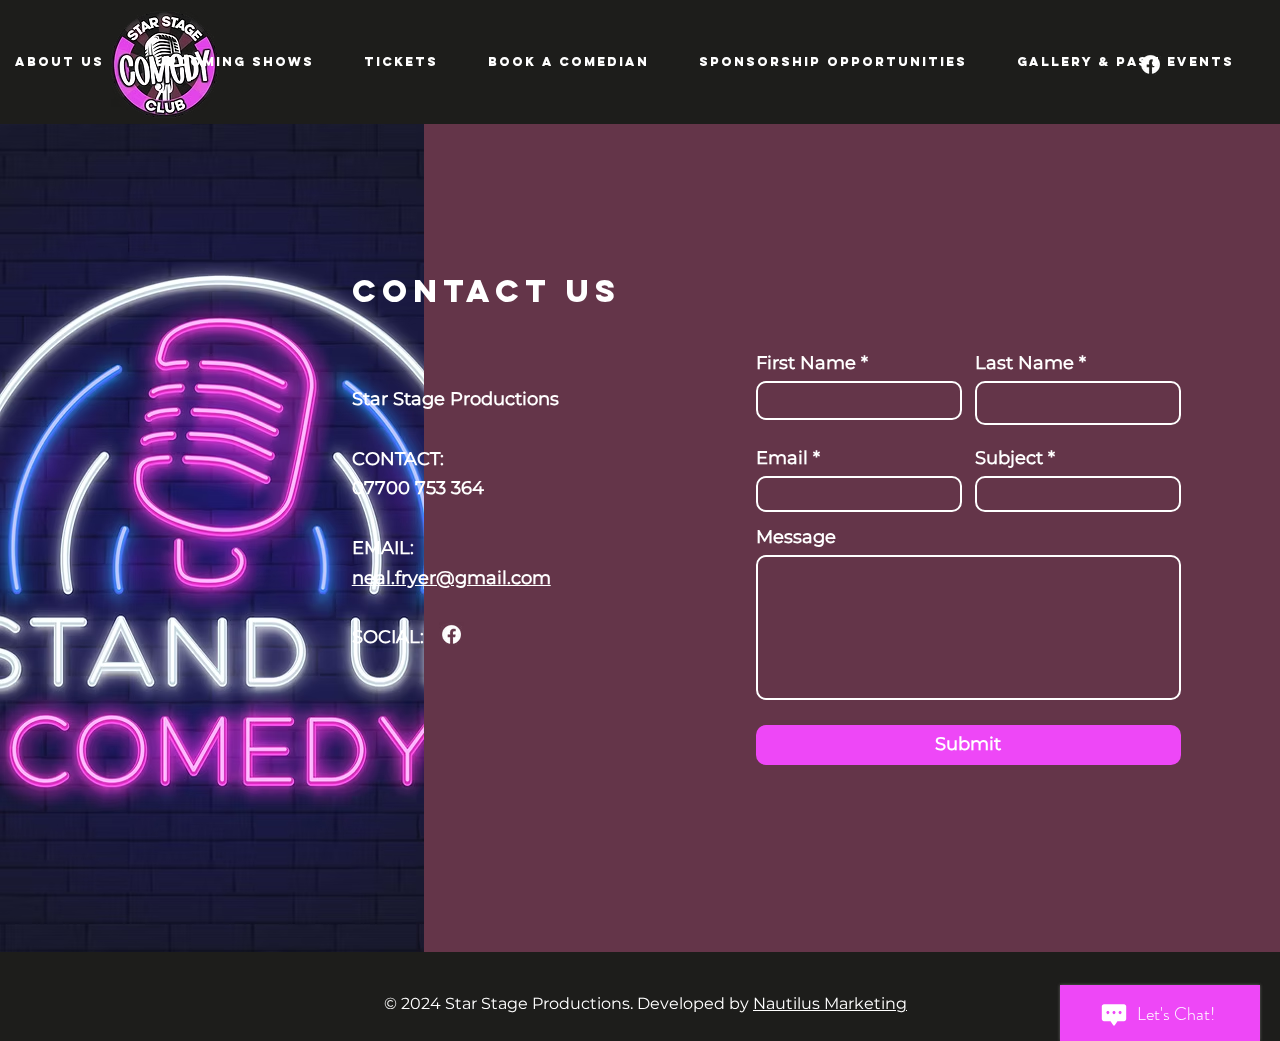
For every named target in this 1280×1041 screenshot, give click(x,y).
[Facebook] (451, 634)
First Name (806, 363)
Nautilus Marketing (830, 1003)
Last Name (1024, 363)
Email (782, 458)
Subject (1009, 458)
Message (796, 537)
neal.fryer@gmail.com (451, 578)
